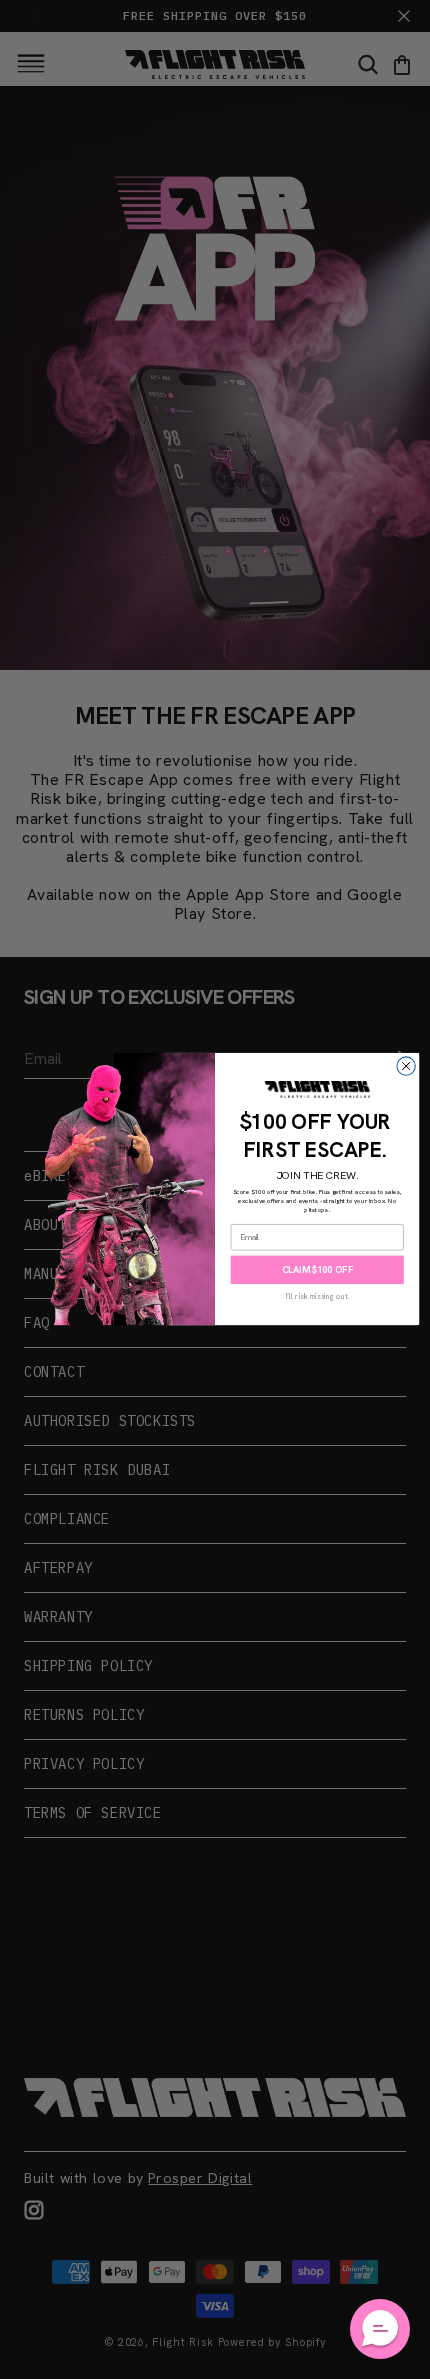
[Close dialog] (406, 1066)
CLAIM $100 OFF (317, 1270)
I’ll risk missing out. (317, 1296)
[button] (380, 2329)
